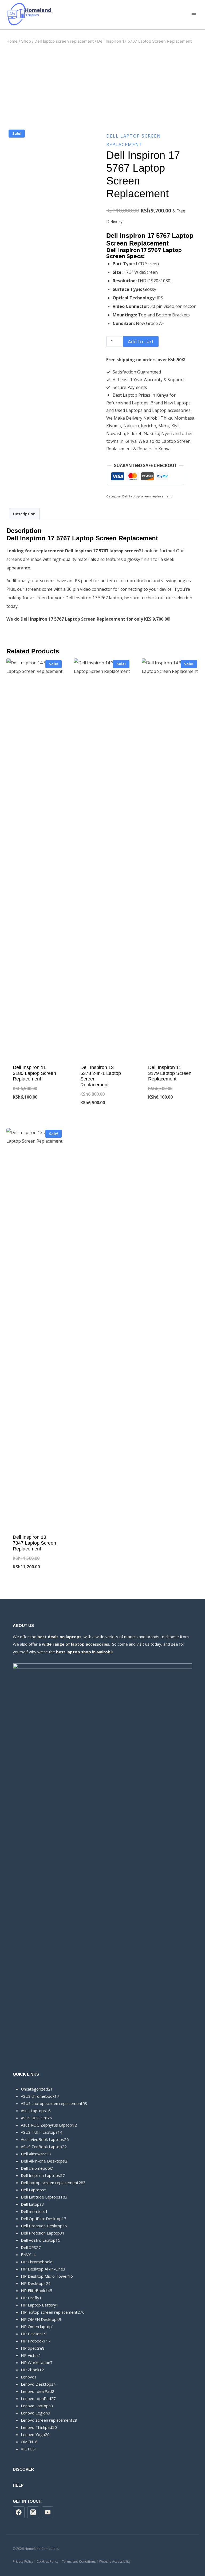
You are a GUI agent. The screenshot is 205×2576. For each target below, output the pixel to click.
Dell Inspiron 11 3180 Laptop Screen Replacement (34, 1073)
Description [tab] (24, 514)
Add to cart (141, 341)
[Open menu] (194, 15)
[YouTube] (48, 2512)
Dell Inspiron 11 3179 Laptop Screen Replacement (170, 1073)
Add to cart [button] (35, 1115)
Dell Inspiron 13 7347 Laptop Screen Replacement (34, 1543)
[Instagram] (33, 2512)
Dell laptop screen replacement (147, 496)
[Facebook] (19, 2512)
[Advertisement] (102, 86)
